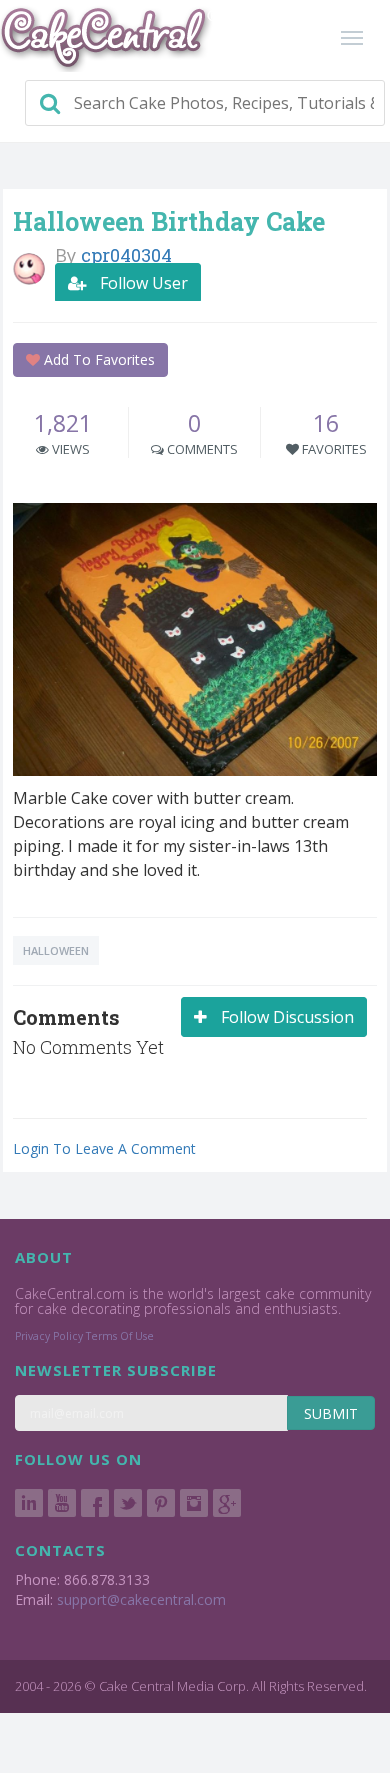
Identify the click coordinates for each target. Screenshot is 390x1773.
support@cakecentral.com (141, 1599)
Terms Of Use (120, 1336)
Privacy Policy (49, 1336)
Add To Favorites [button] (97, 359)
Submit (331, 1413)
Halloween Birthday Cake (169, 221)
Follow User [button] (142, 283)
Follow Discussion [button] (285, 1017)
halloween (56, 950)
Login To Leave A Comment (104, 1148)
